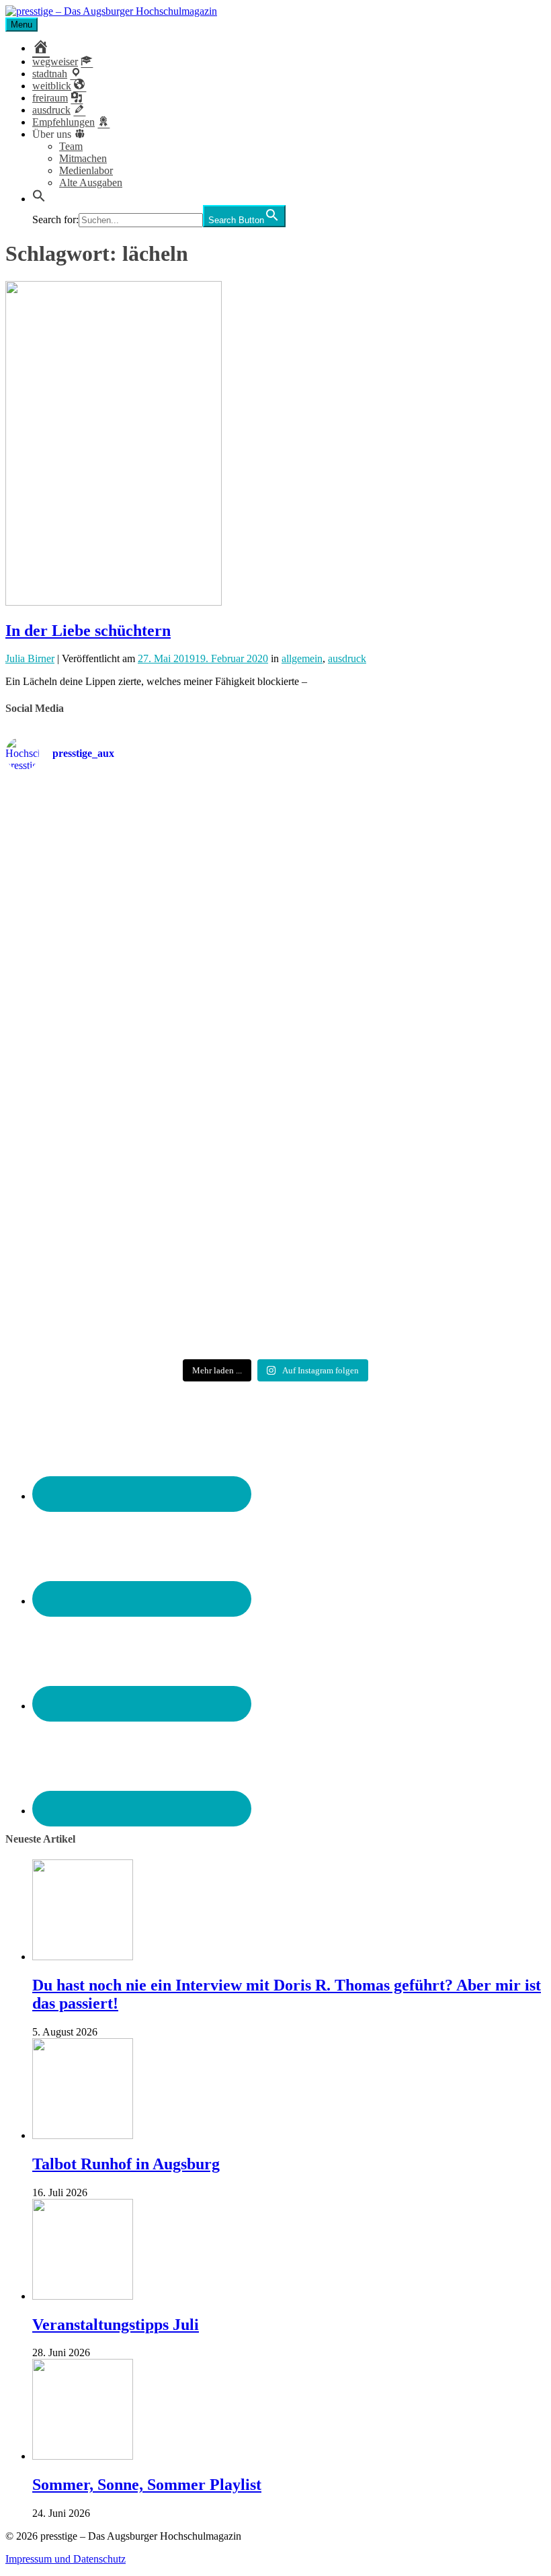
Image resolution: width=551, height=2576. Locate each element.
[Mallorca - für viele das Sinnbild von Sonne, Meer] (458, 1245)
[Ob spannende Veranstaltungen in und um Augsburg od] (93, 1245)
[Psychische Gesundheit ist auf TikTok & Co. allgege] (275, 1263)
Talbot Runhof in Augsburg (126, 2164)
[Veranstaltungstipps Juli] (83, 2296)
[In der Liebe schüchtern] (114, 602)
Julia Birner (30, 658)
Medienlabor (86, 170)
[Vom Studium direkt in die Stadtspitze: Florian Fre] (93, 885)
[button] (39, 199)
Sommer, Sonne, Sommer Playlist (147, 2485)
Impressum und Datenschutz (66, 2559)
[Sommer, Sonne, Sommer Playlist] (83, 2456)
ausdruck (347, 658)
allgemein (302, 658)
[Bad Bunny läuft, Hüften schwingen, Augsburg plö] (275, 860)
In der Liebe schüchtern (88, 631)
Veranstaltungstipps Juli (116, 2325)
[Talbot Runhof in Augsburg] (83, 2135)
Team (71, 146)
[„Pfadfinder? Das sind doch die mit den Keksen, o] (458, 1081)
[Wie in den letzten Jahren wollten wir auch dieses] (275, 1081)
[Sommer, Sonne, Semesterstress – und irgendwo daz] (458, 867)
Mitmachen (83, 158)
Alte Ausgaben (91, 183)
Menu (22, 25)
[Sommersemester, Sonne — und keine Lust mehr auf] (93, 1069)
